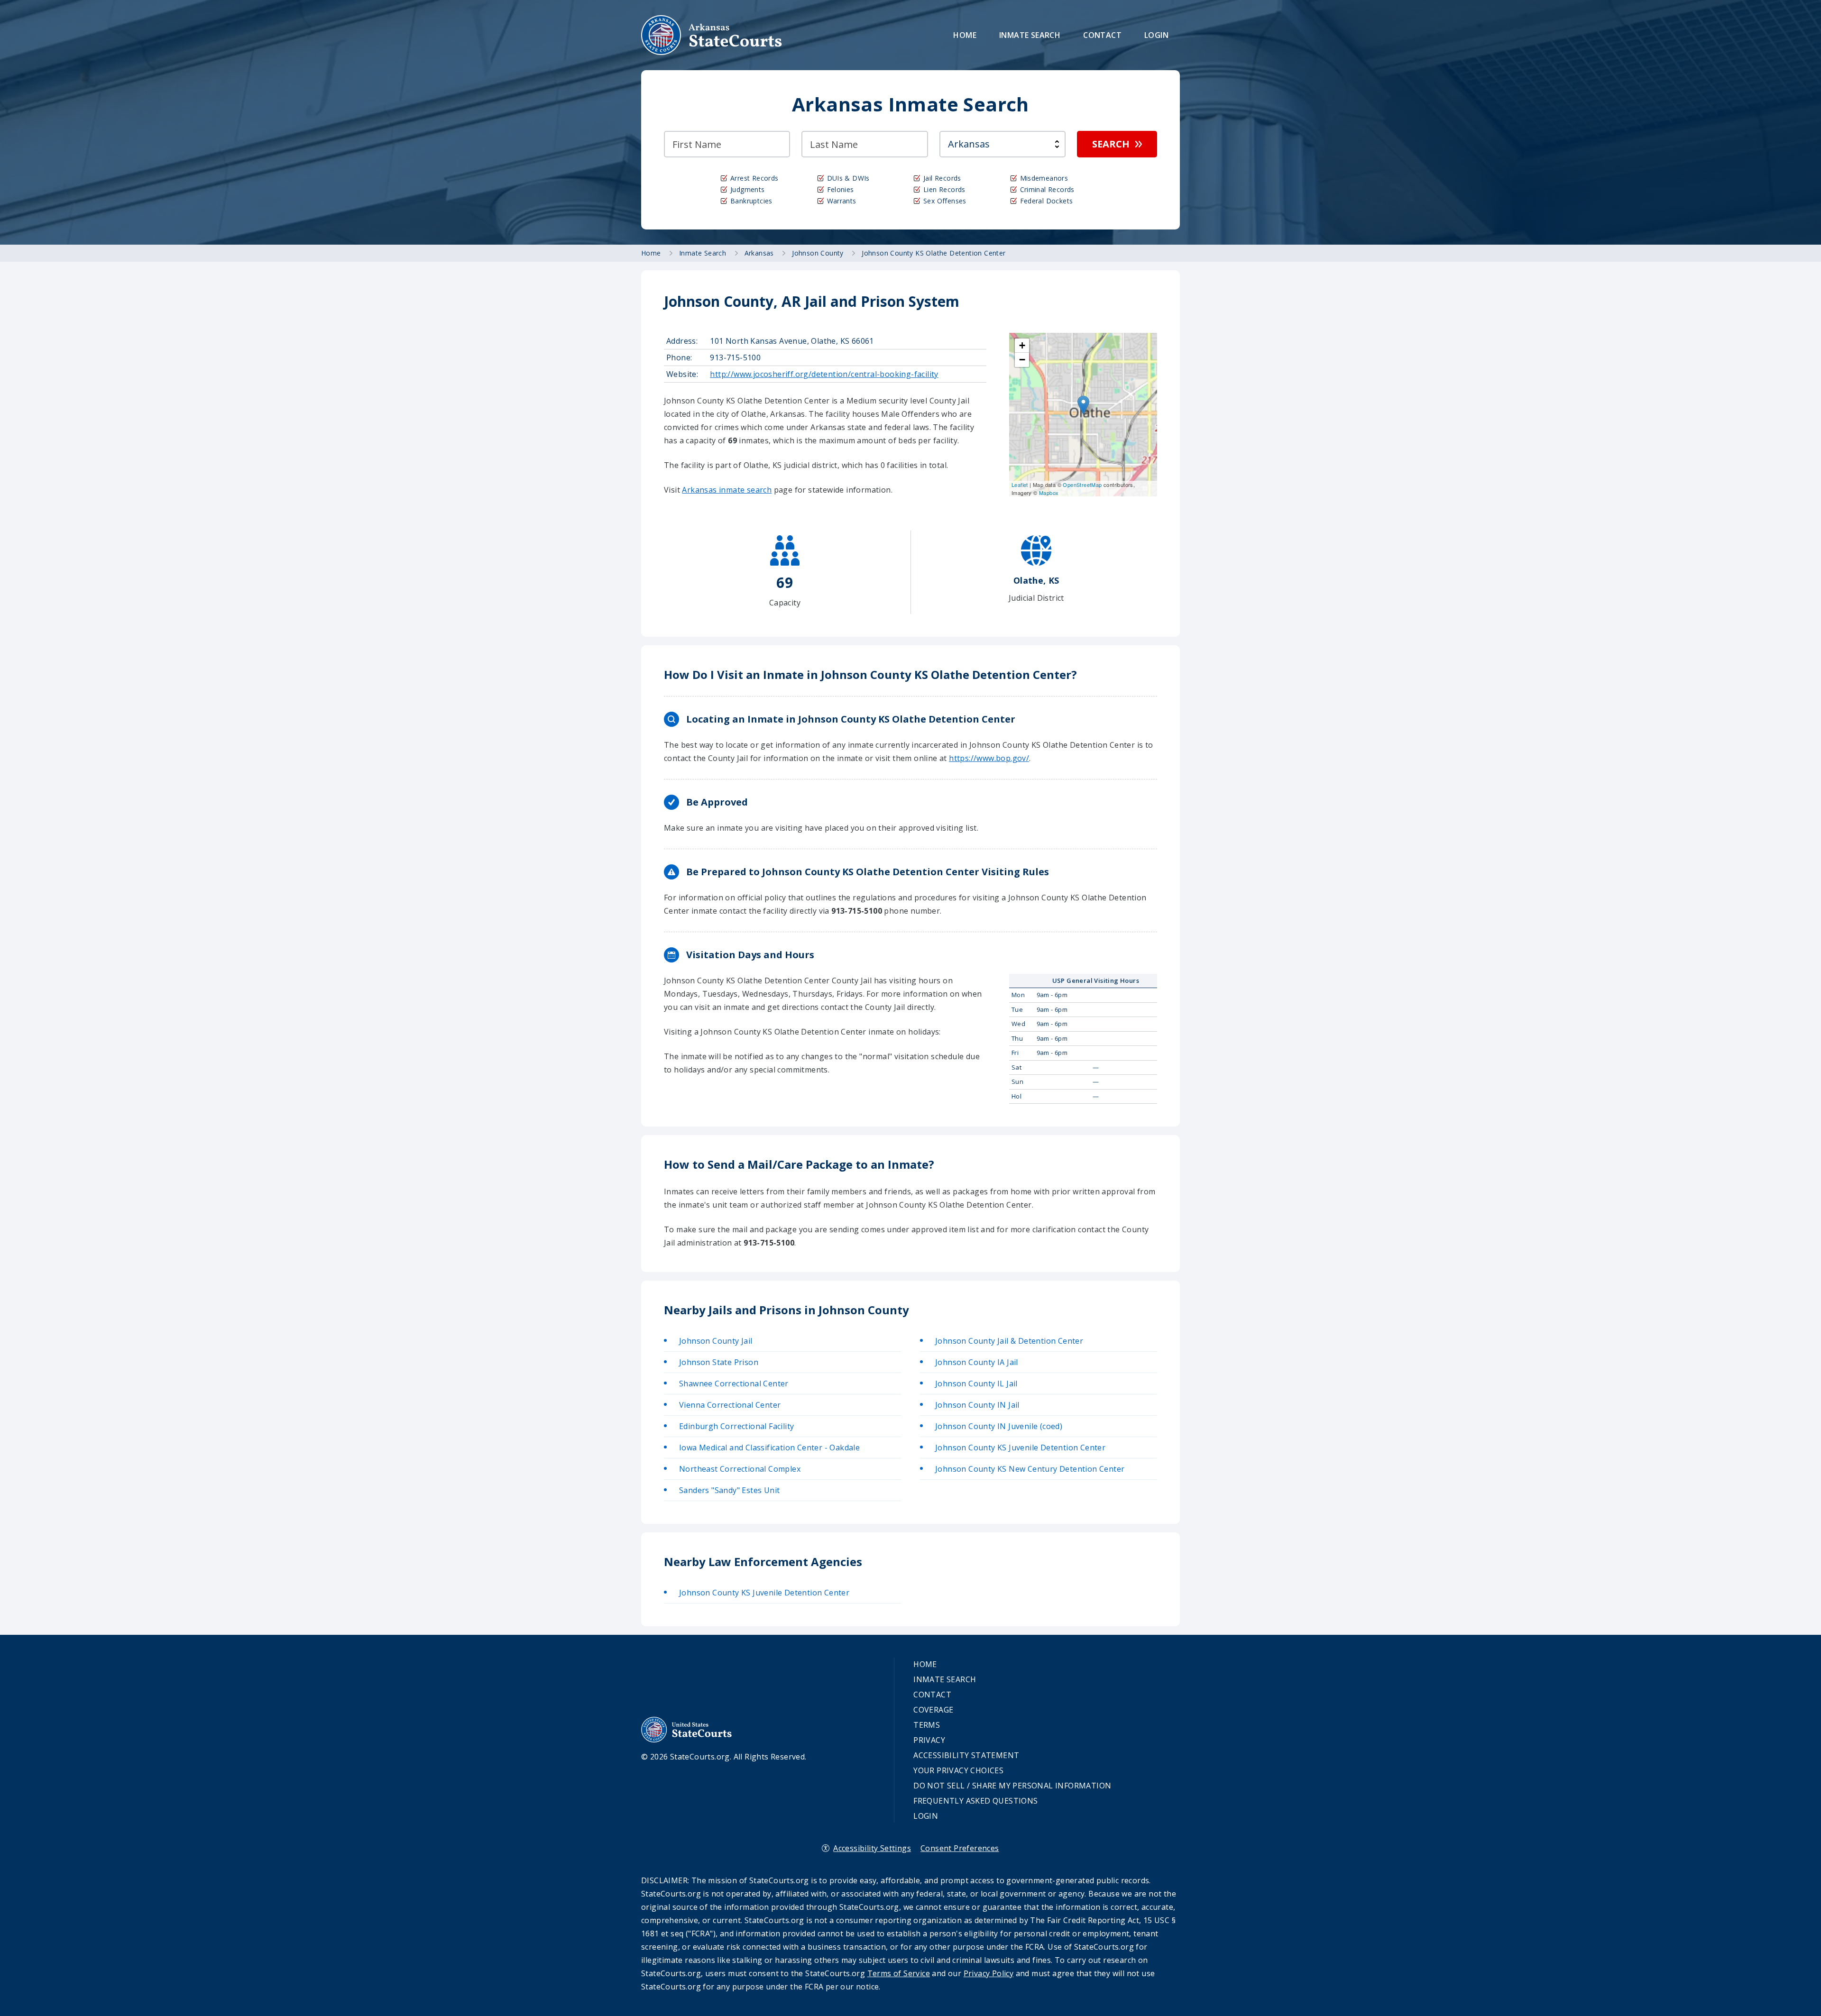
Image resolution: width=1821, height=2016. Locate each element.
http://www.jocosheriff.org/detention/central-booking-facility (824, 374)
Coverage (933, 1710)
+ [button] (1022, 345)
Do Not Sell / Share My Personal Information (1012, 1786)
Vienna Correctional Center (730, 1405)
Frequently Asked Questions (975, 1801)
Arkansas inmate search (727, 490)
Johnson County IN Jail (977, 1405)
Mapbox (1049, 493)
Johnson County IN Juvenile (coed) (999, 1426)
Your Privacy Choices (958, 1770)
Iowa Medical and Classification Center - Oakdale (769, 1448)
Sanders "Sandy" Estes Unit (729, 1490)
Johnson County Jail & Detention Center (1009, 1341)
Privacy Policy (989, 1973)
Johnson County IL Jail (976, 1384)
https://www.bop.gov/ (989, 758)
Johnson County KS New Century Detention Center (1030, 1469)
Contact (1102, 35)
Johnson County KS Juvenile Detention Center (1020, 1448)
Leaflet (1020, 485)
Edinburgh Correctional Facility (736, 1426)
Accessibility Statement (966, 1755)
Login (1156, 35)
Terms (927, 1725)
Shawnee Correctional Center (734, 1384)
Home (965, 35)
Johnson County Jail (716, 1341)
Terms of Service (899, 1973)
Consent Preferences (960, 1848)
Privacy (929, 1740)
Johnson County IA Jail (977, 1362)
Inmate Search (1030, 35)
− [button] (1022, 360)
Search (1111, 144)
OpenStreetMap (1082, 485)
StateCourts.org (712, 35)
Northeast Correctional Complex (740, 1469)
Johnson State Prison (719, 1362)
